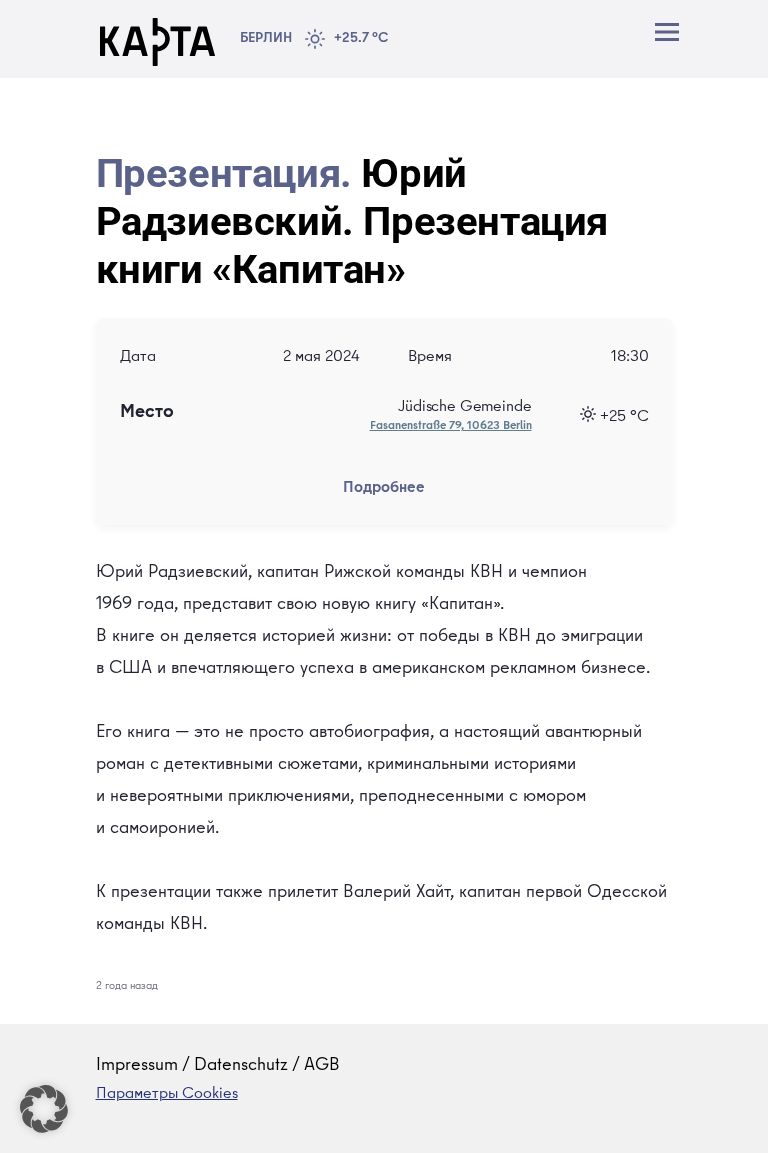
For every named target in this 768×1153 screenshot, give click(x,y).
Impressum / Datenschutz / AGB (218, 1066)
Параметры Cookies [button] (167, 1095)
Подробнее (384, 489)
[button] (44, 1109)
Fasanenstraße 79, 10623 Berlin (451, 427)
